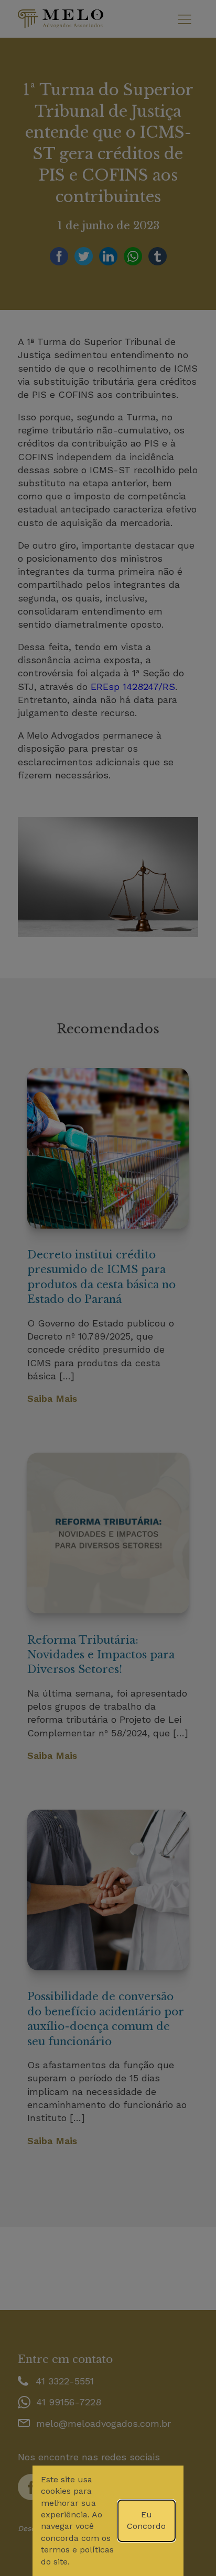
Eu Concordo (146, 2520)
